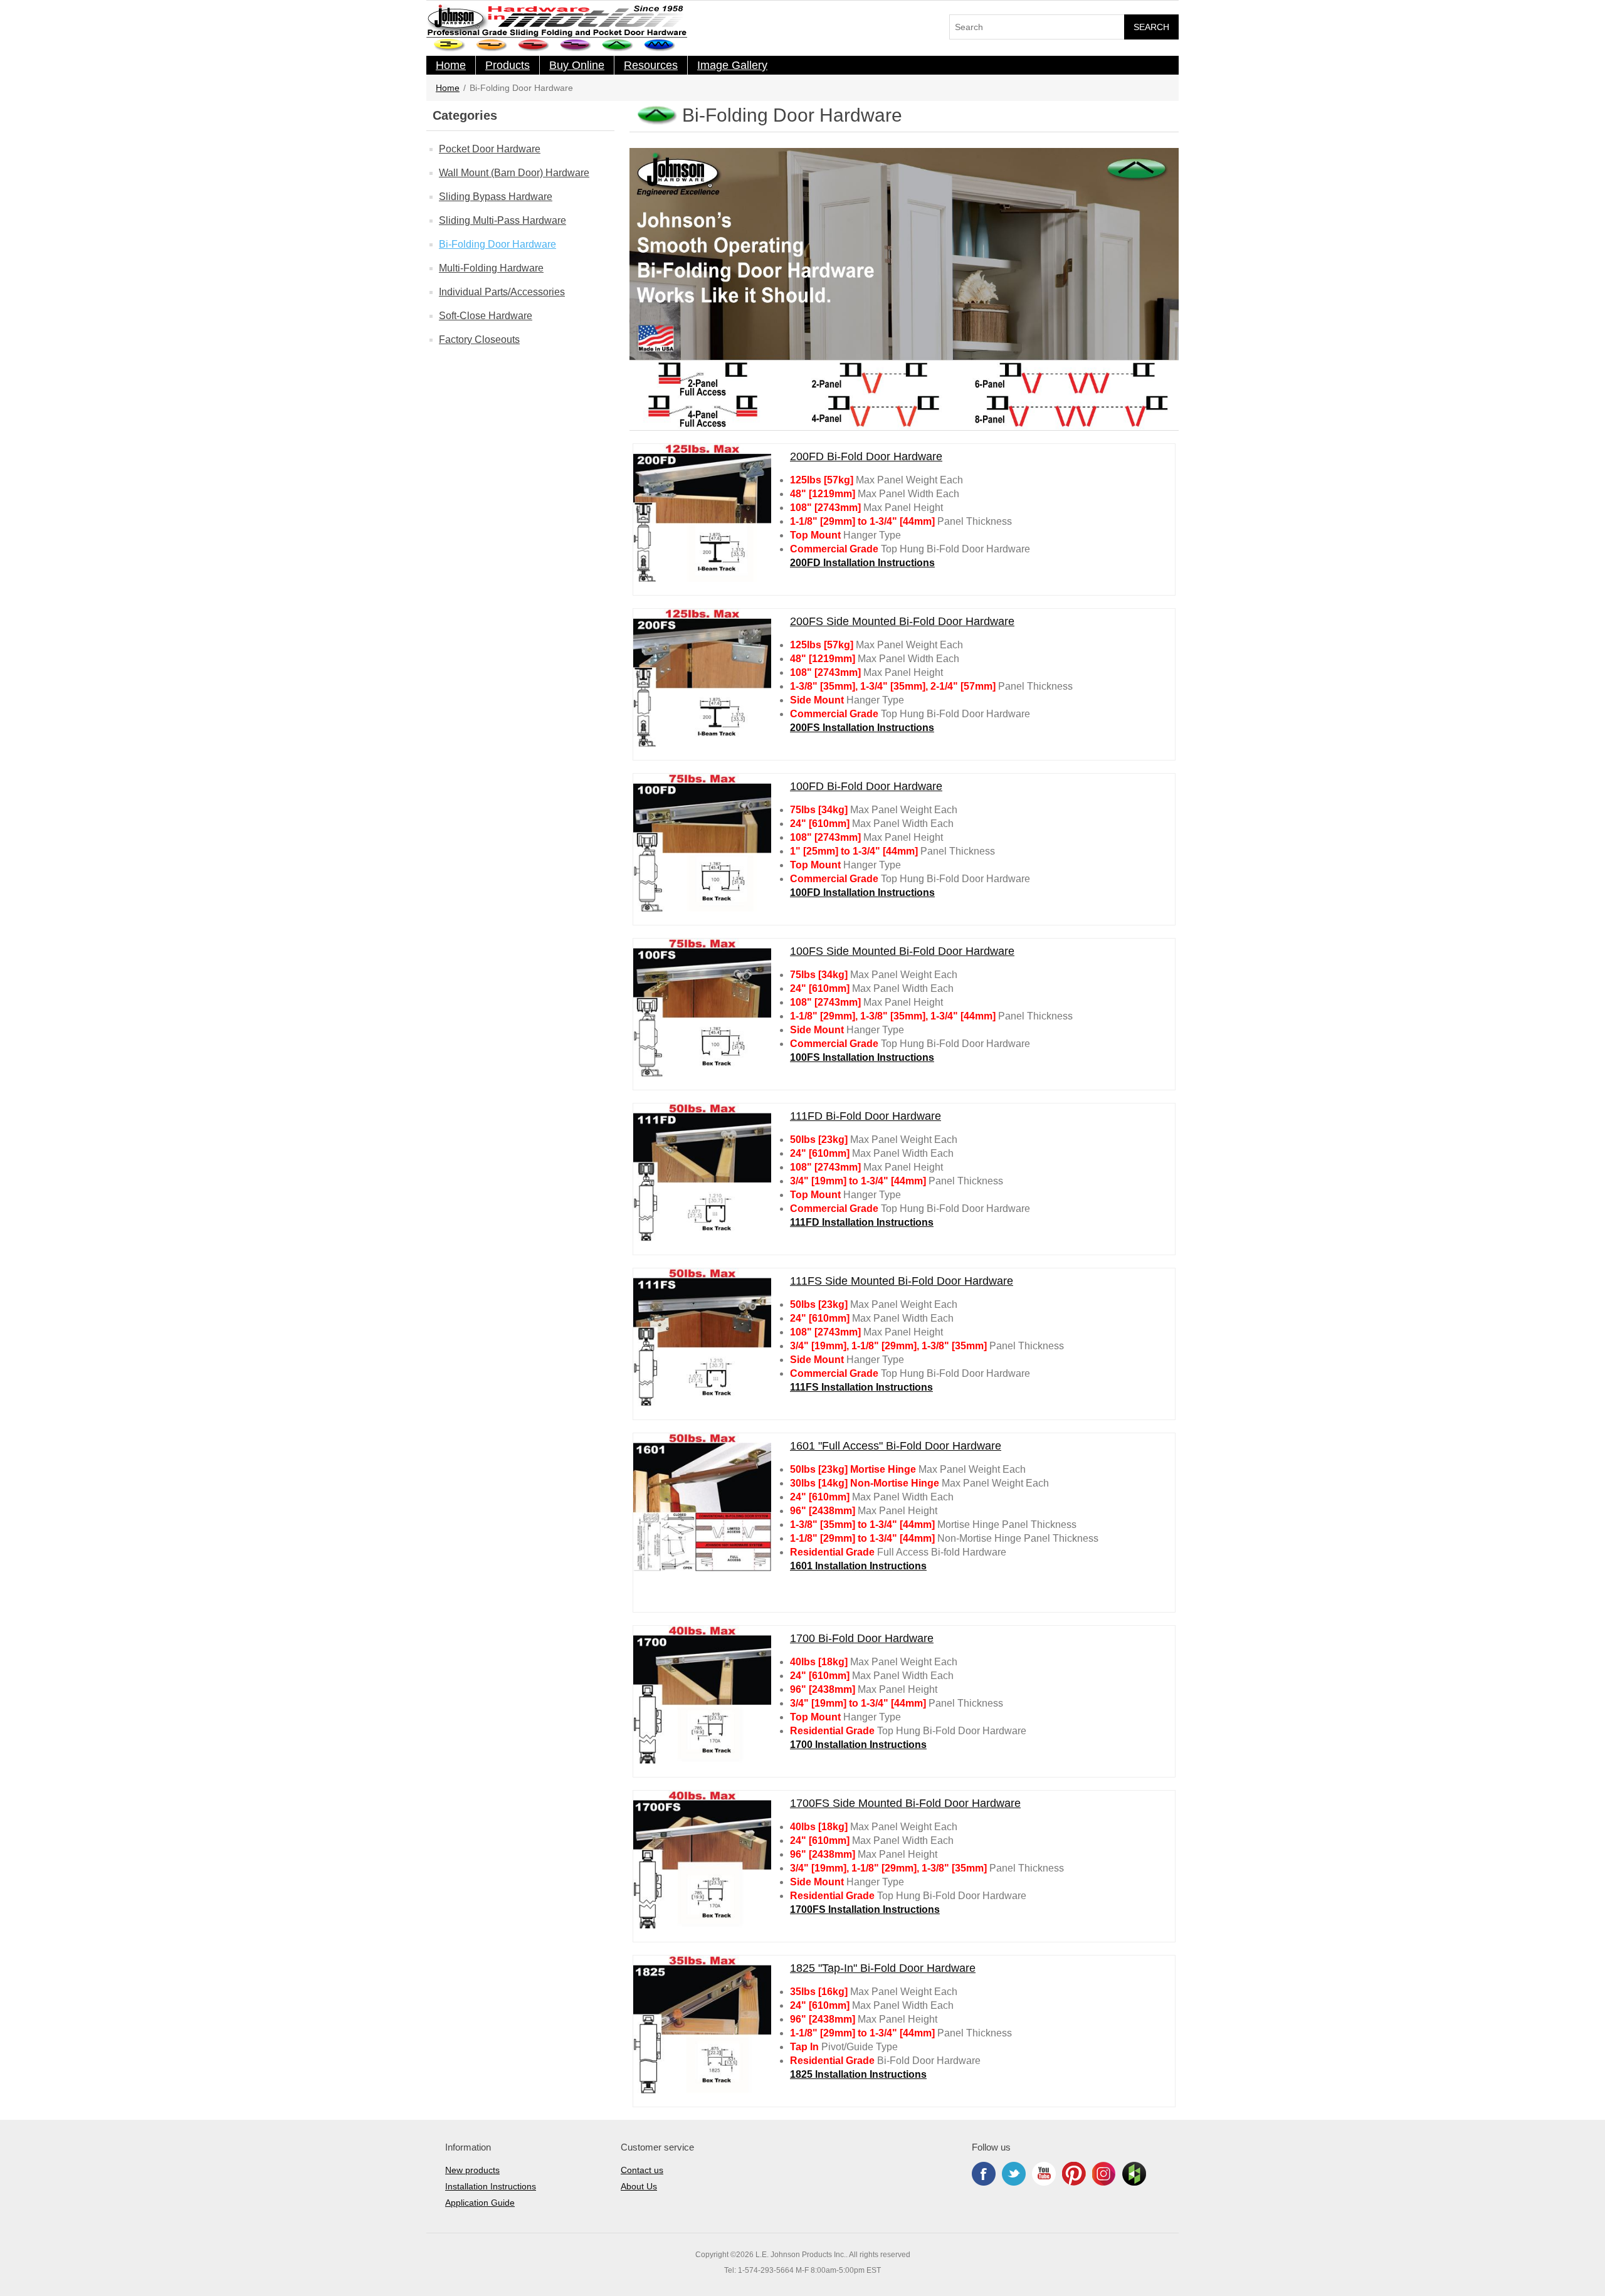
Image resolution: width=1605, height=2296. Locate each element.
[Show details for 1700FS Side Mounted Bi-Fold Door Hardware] (702, 1860)
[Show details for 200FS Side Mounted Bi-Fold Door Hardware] (702, 678)
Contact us (642, 2170)
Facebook (984, 2174)
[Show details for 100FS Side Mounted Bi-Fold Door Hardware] (702, 1008)
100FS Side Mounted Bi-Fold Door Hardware (902, 951)
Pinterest (1074, 2174)
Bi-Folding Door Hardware (497, 244)
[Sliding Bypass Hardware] (534, 45)
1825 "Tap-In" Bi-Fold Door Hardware (883, 1968)
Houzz (1134, 2174)
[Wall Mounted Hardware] (492, 45)
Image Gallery (732, 65)
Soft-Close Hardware (486, 316)
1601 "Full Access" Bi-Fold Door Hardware (896, 1446)
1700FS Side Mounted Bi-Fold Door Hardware (905, 1803)
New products (472, 2170)
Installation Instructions (491, 2186)
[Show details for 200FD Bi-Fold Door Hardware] (702, 513)
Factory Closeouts (479, 340)
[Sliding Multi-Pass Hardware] (576, 45)
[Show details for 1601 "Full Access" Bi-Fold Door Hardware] (702, 1502)
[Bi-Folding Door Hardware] (618, 45)
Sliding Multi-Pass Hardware (503, 220)
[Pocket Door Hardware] (450, 45)
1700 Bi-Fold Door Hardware (862, 1638)
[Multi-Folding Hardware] (660, 45)
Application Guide (480, 2203)
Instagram (1104, 2174)
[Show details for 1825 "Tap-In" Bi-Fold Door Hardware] (702, 2025)
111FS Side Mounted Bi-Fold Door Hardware (902, 1281)
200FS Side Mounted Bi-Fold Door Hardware (902, 621)
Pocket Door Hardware (490, 149)
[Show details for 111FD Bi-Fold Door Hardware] (702, 1172)
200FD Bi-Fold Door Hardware (866, 456)
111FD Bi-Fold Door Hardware (866, 1116)
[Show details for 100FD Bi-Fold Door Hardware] (702, 843)
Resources (651, 65)
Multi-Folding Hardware (491, 268)
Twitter (1014, 2174)
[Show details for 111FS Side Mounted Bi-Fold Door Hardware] (702, 1337)
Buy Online (577, 65)
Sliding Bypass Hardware (496, 197)
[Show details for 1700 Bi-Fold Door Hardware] (702, 1695)
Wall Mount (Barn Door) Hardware (514, 173)
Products (508, 65)
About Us (639, 2186)
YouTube (1044, 2174)
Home (451, 65)
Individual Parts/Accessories (502, 292)
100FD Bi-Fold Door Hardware (866, 786)
